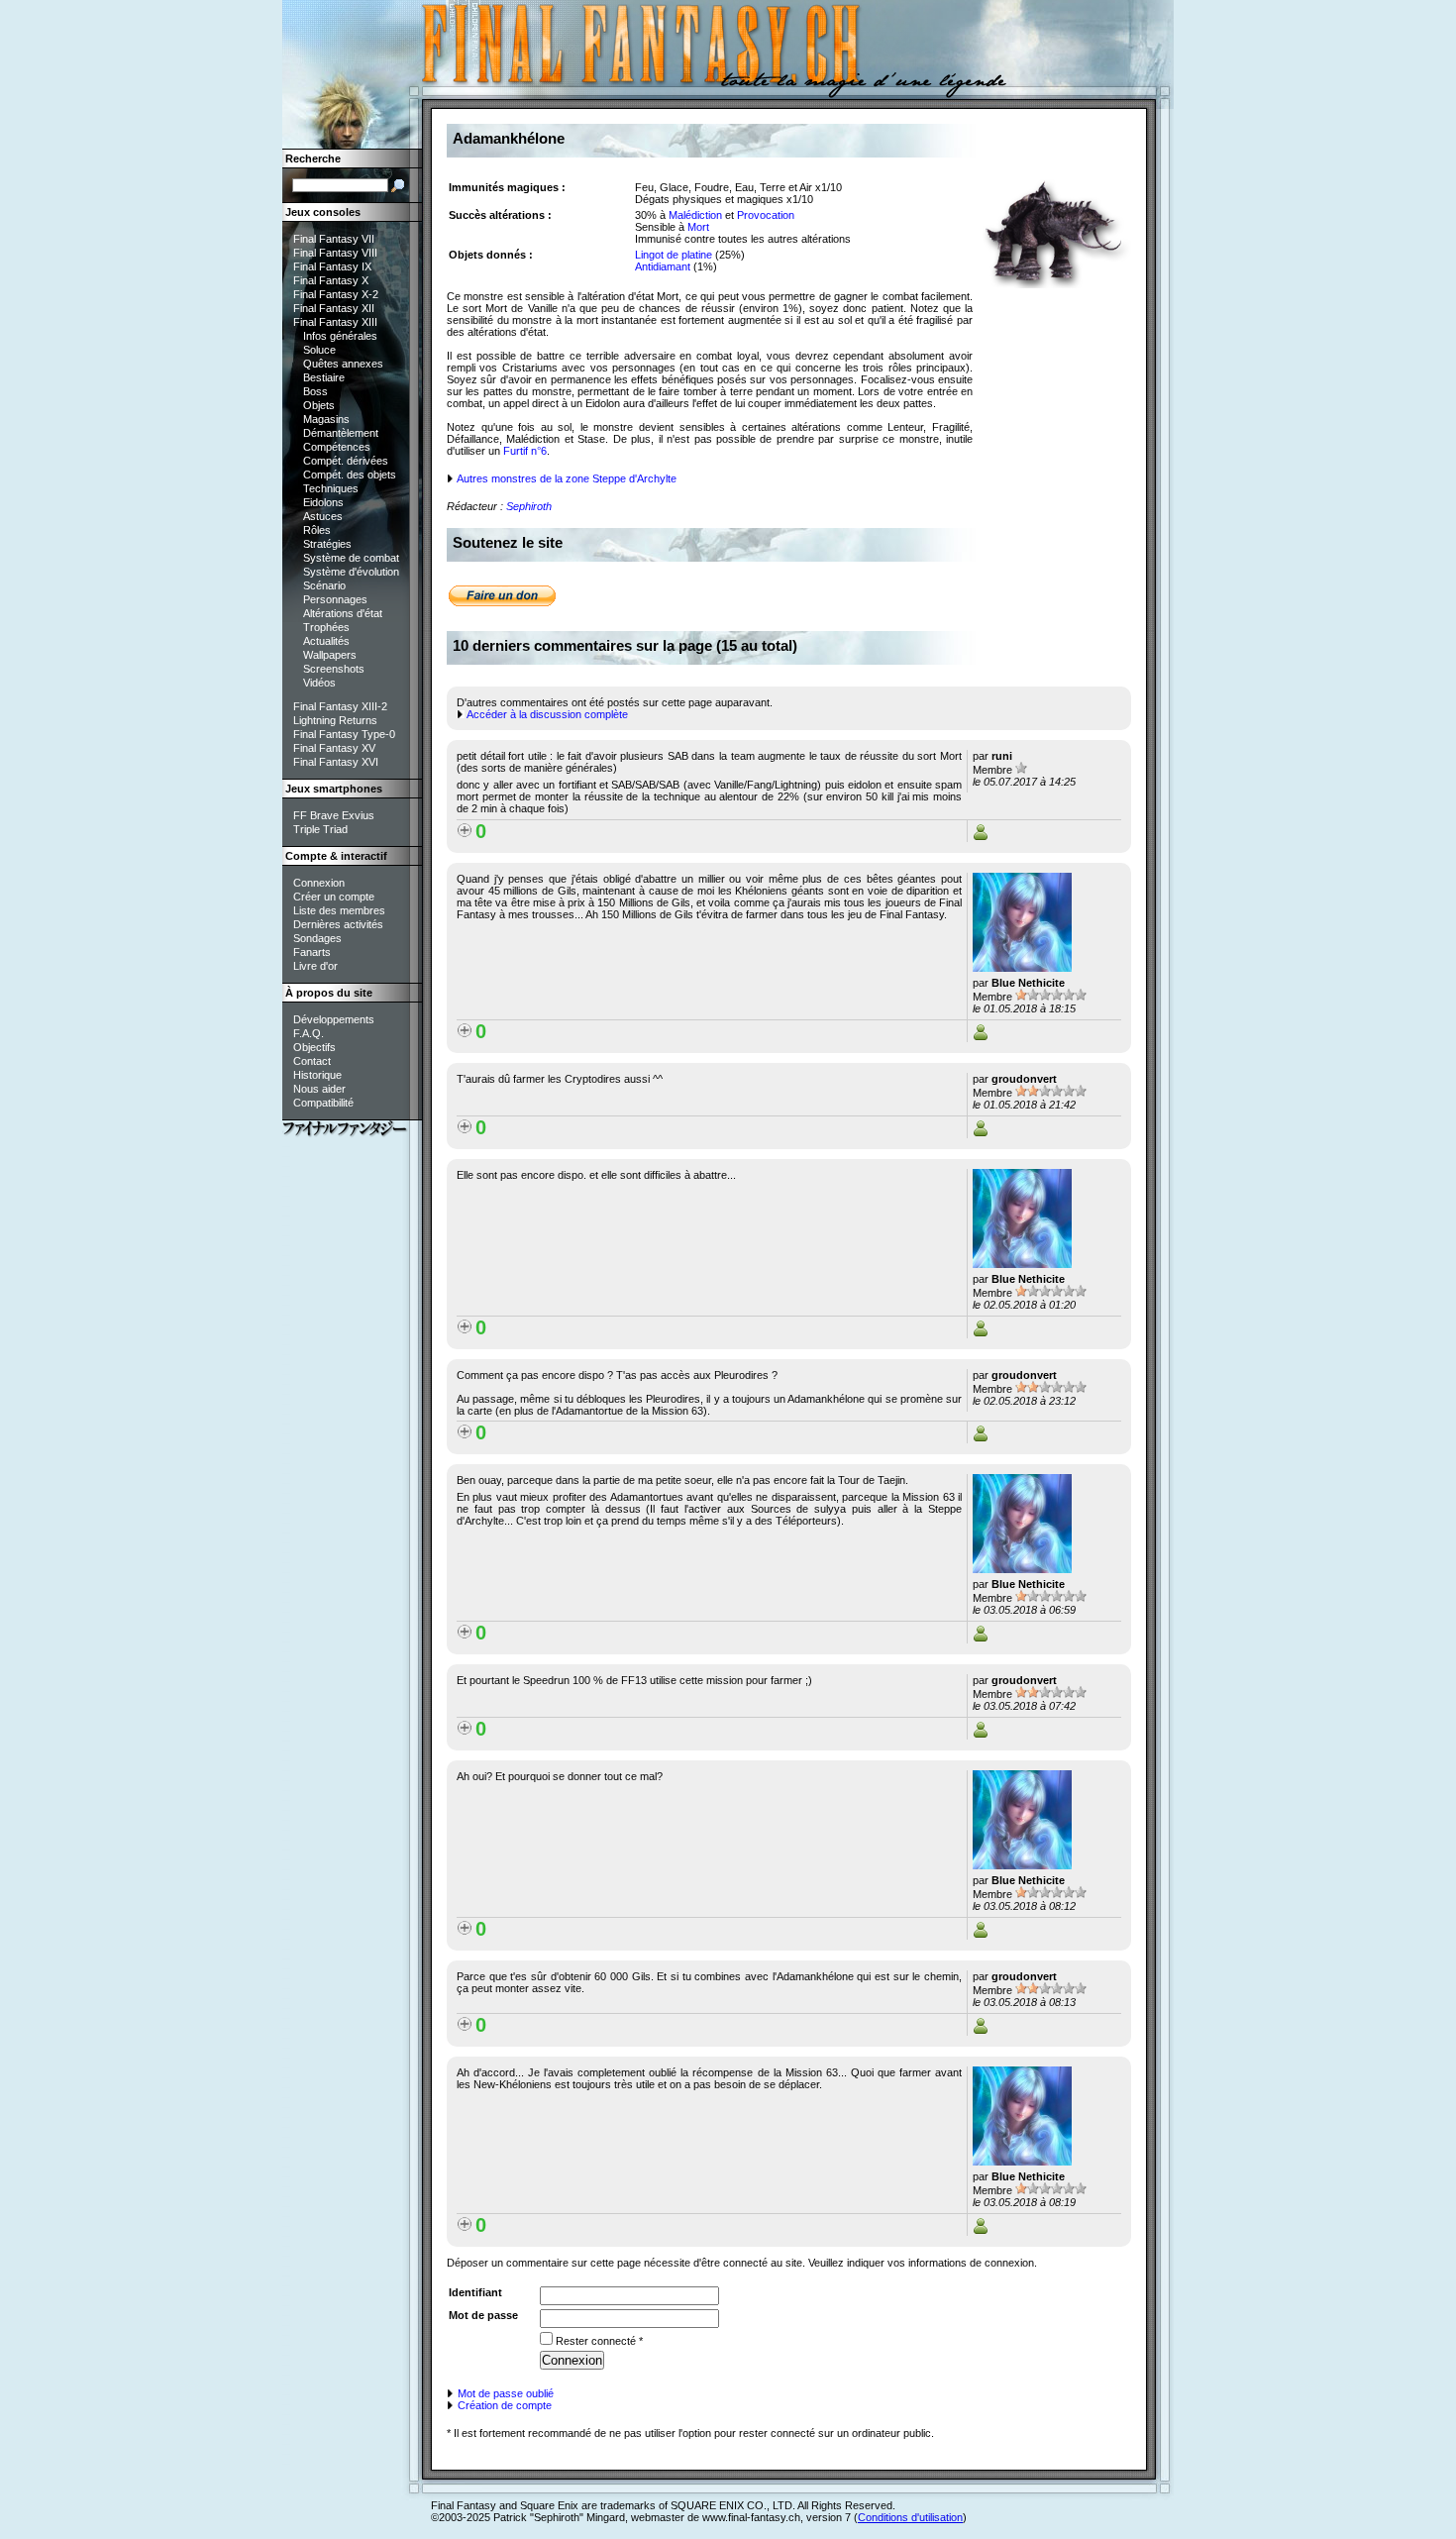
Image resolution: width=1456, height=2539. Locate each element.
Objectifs (314, 1047)
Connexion (319, 883)
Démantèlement (341, 433)
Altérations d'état (343, 613)
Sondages (317, 938)
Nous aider (319, 1089)
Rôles (317, 530)
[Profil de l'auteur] (981, 836)
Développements (334, 1019)
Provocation (766, 215)
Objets (319, 405)
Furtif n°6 (525, 451)
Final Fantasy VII (334, 239)
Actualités (326, 641)
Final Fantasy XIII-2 (340, 706)
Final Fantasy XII (334, 308)
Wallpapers (330, 655)
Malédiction (695, 215)
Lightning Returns (335, 720)
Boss (315, 391)
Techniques (331, 488)
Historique (317, 1075)
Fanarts (312, 952)
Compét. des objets (350, 475)
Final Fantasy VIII (335, 253)
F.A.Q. (309, 1033)
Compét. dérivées (346, 461)
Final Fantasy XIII (335, 322)
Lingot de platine (674, 255)
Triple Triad (320, 829)
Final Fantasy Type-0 (344, 734)
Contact (312, 1061)
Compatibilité (323, 1103)
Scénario (324, 585)
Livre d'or (315, 966)
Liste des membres (339, 910)
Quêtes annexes (343, 364)
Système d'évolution (351, 572)
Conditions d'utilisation (910, 2517)
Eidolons (323, 502)
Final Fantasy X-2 (336, 294)
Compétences (337, 447)
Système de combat (351, 558)
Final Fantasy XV (334, 748)
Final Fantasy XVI (336, 762)
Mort (698, 227)
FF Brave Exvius (334, 815)
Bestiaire (324, 377)
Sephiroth (529, 506)
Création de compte (503, 2405)
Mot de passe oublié (504, 2393)
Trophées (326, 627)
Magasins (326, 419)
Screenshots (334, 669)
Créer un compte (334, 897)
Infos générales (340, 336)
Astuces (323, 516)
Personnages (335, 599)
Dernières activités (338, 924)
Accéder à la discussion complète (546, 714)
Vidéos (319, 683)
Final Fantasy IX (332, 266)
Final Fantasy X (331, 280)
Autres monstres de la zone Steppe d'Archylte (566, 478)
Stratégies (327, 544)
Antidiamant (663, 266)
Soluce (319, 350)
